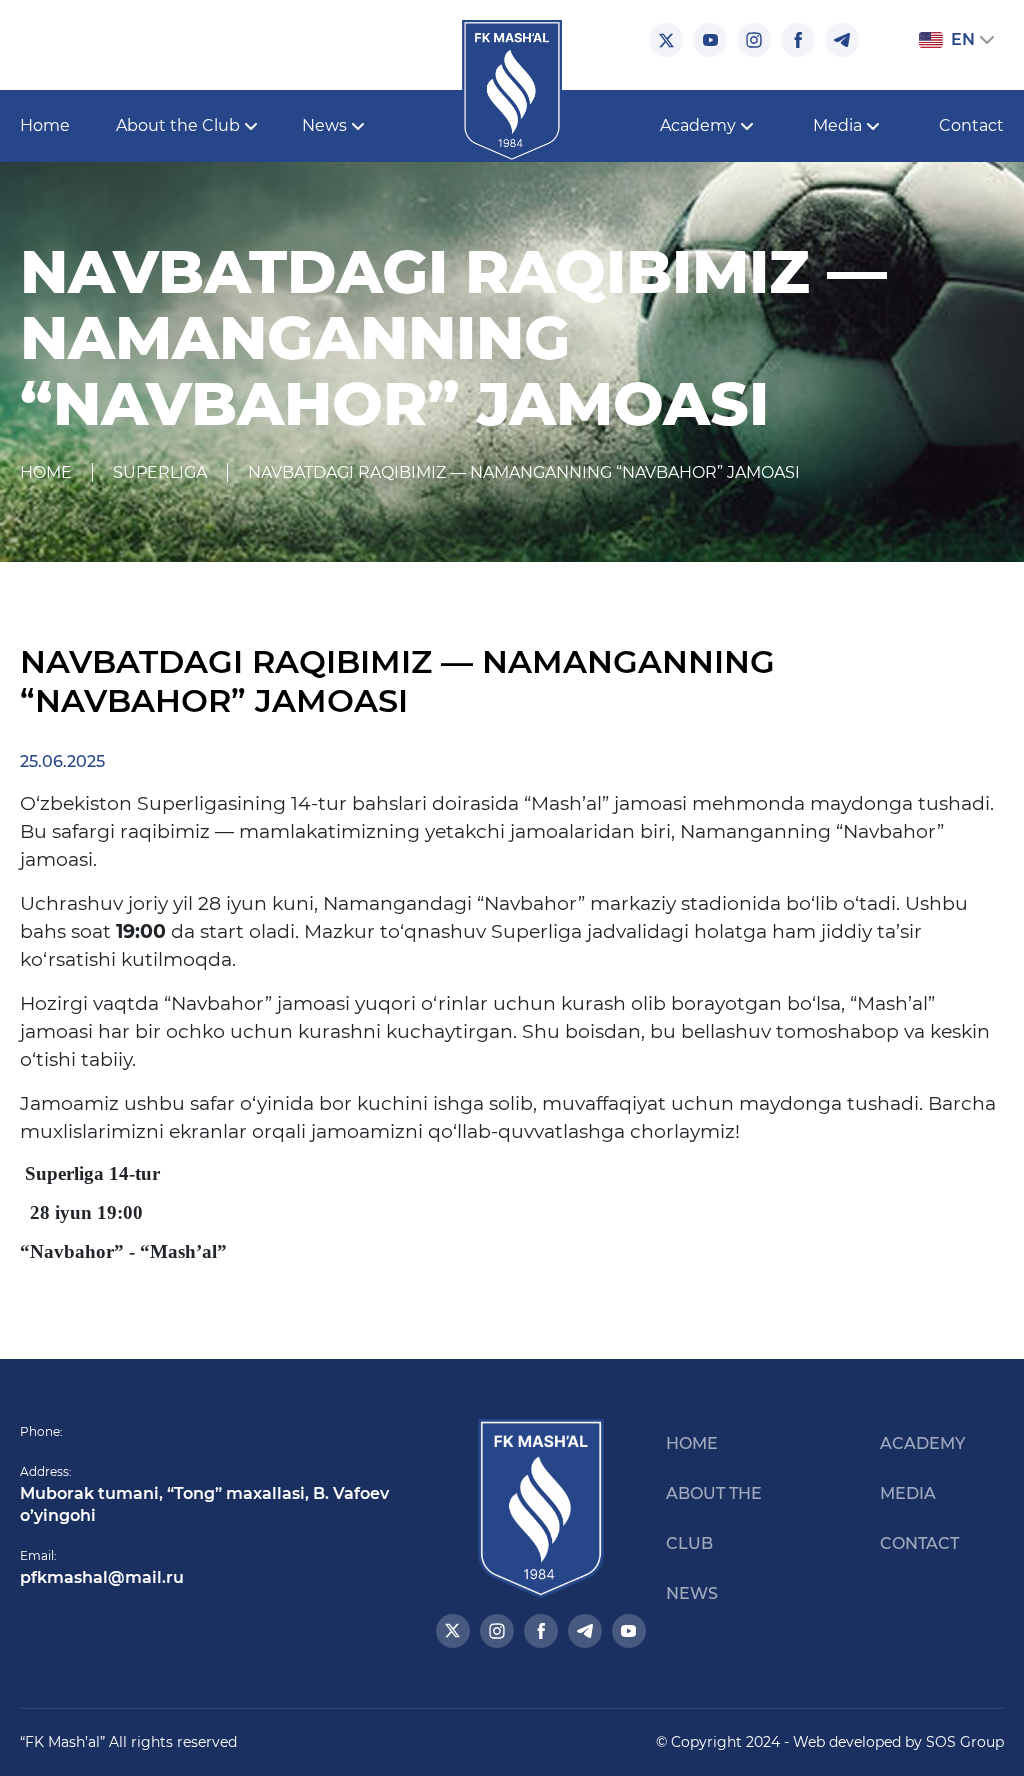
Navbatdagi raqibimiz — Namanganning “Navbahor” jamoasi (524, 472)
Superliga (160, 472)
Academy (922, 1443)
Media (908, 1493)
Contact (971, 125)
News (692, 1593)
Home (45, 125)
